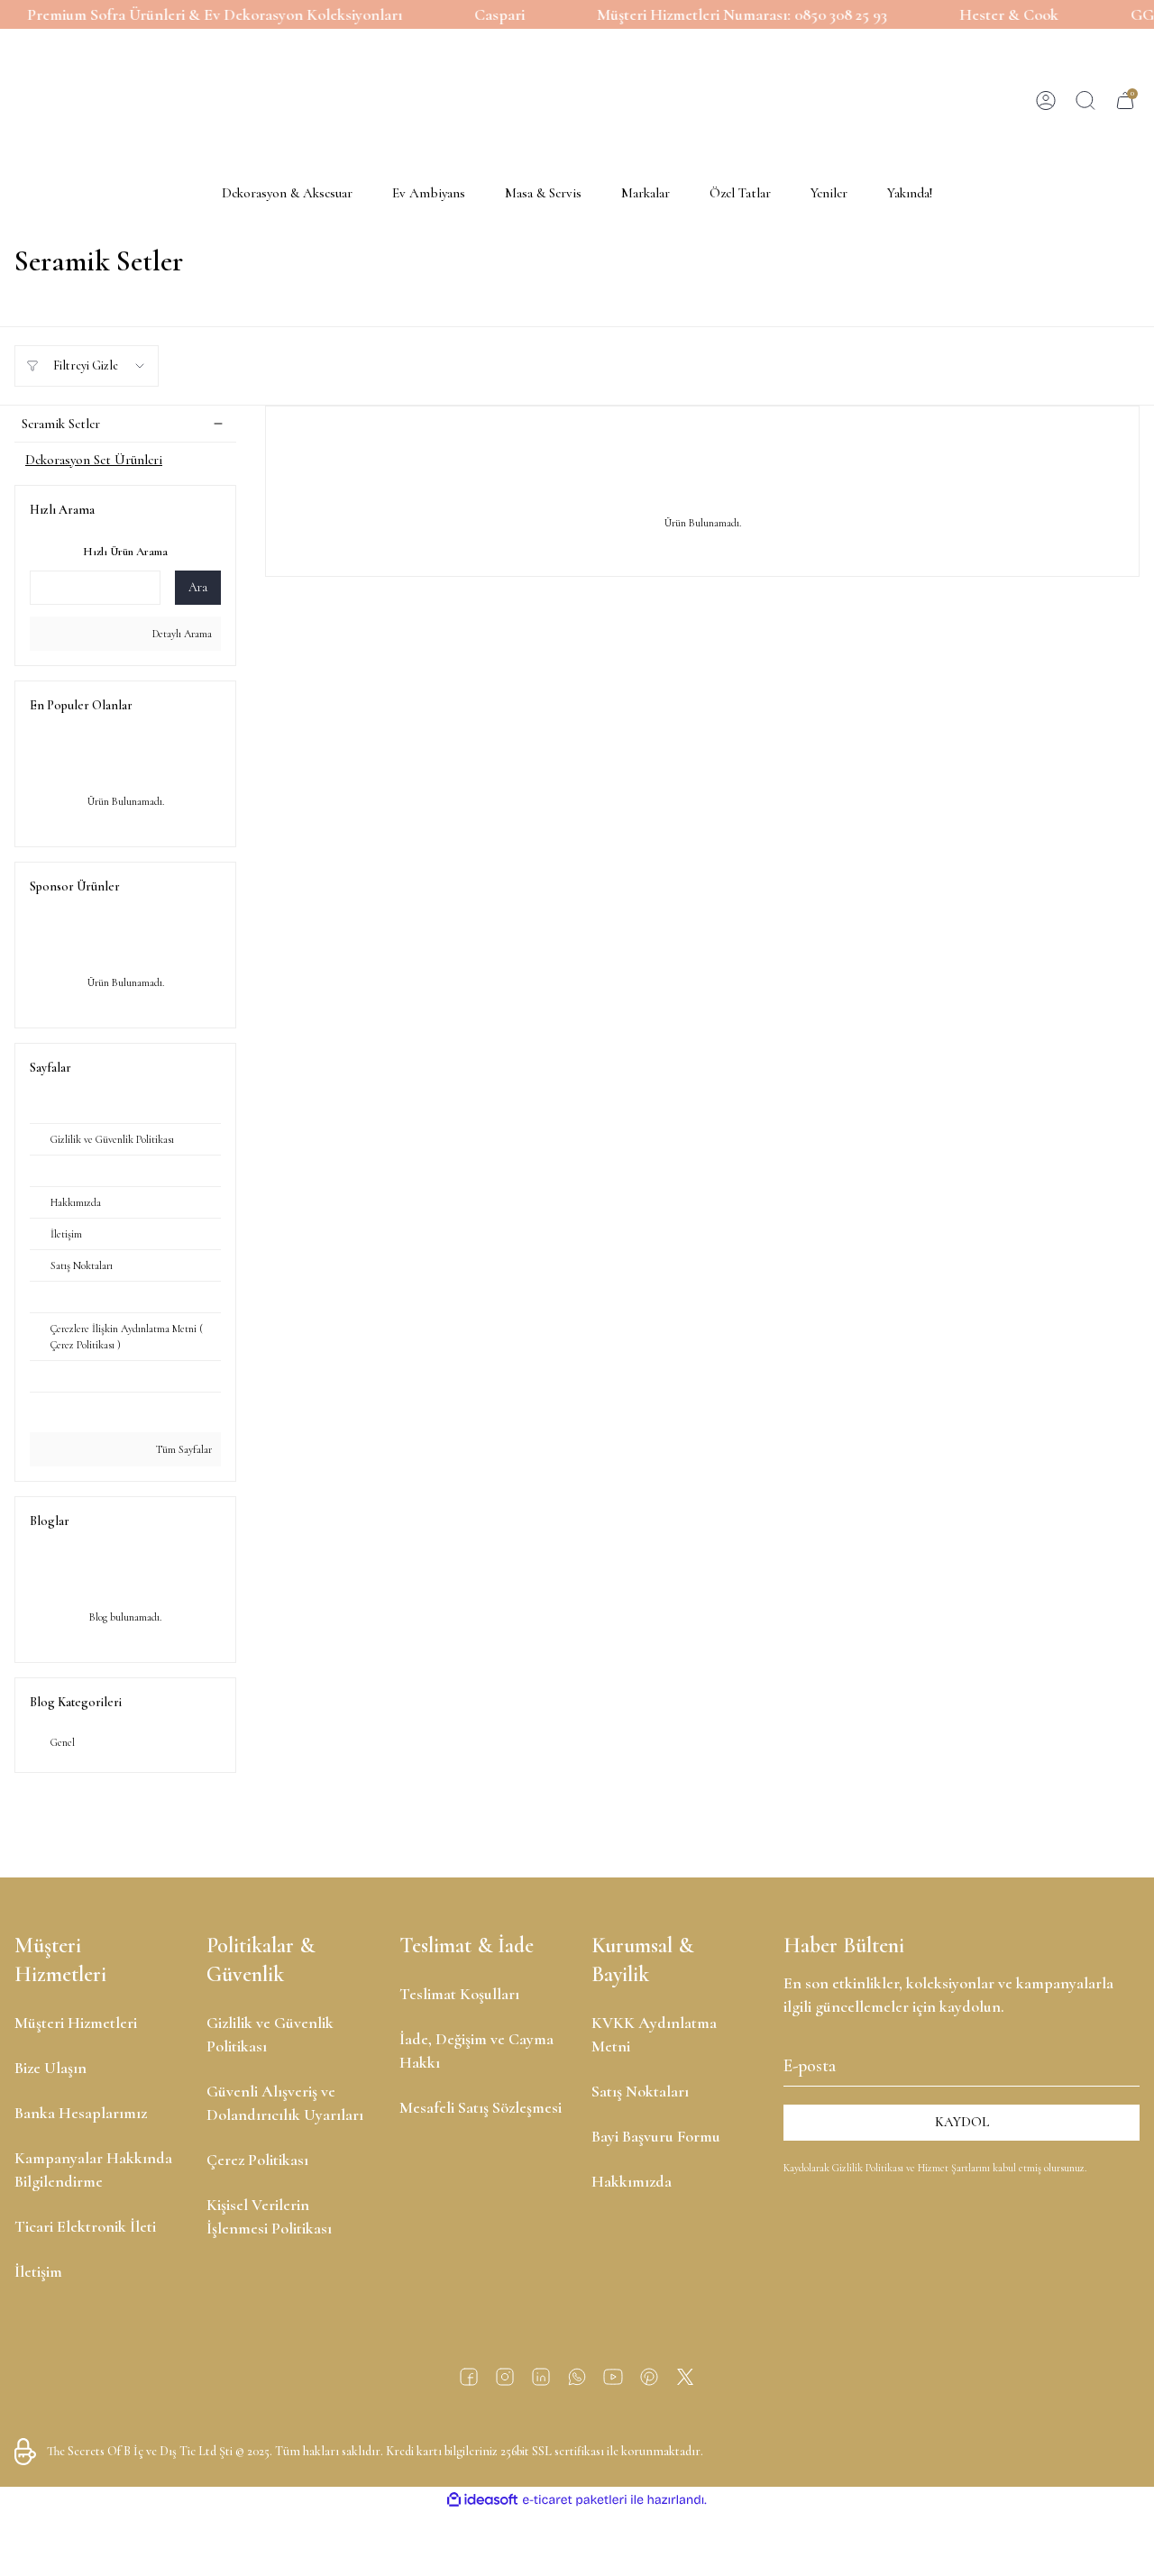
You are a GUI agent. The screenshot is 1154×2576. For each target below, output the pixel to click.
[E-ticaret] (575, 2499)
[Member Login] (1046, 101)
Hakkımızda (632, 2181)
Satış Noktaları (640, 2091)
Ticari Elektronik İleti (85, 2226)
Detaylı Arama (181, 634)
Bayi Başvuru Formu (656, 2136)
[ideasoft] (482, 2500)
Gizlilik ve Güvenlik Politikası (270, 2034)
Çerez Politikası (257, 2160)
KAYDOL (962, 2122)
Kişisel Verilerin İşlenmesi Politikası (269, 2216)
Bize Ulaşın (50, 2068)
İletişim (38, 2271)
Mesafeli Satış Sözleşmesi (481, 2107)
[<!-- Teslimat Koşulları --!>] (125, 1377)
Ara (198, 587)
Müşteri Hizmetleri (76, 2023)
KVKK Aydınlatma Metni (654, 2034)
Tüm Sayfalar (183, 1449)
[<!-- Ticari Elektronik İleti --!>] (125, 1408)
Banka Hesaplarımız (81, 2113)
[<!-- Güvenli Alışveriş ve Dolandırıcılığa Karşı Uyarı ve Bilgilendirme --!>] (125, 1297)
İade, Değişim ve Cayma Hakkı (476, 2051)
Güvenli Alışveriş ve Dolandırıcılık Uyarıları (285, 2103)
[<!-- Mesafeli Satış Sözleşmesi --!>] (125, 1108)
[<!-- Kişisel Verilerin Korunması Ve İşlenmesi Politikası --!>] (125, 1171)
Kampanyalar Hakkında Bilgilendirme (93, 2170)
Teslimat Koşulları (459, 1994)
